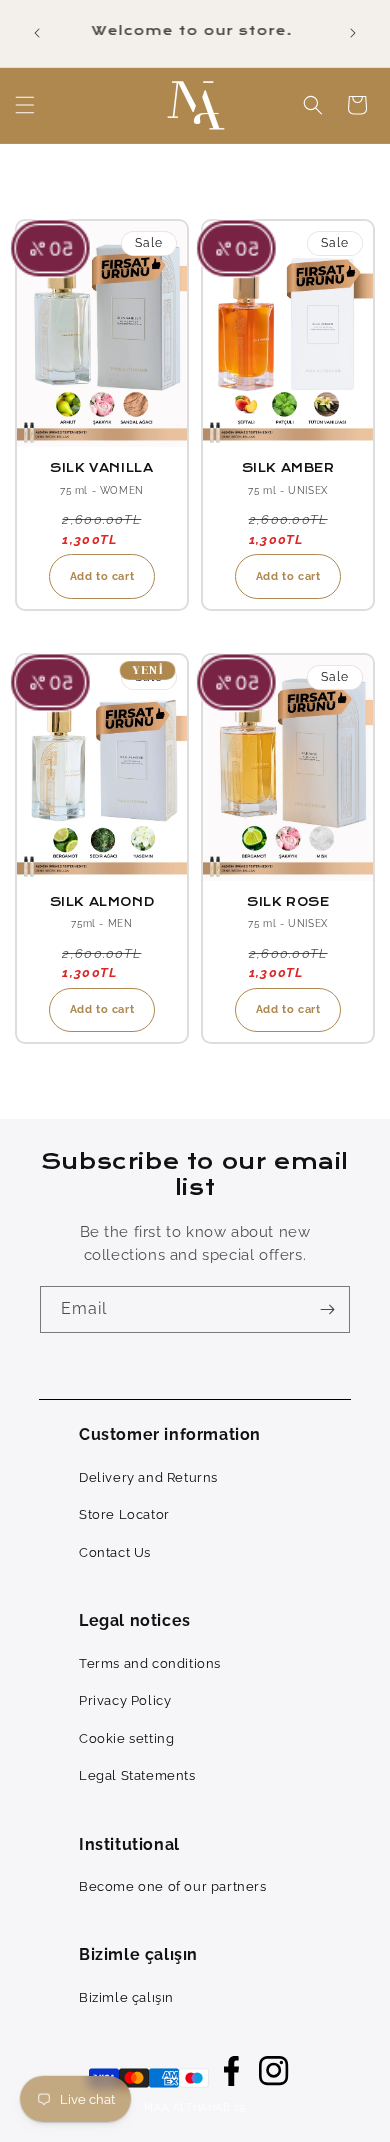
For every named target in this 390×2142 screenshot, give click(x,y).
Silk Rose (288, 902)
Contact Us (115, 1552)
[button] (25, 105)
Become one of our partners (173, 1886)
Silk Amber (288, 468)
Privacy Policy (125, 1700)
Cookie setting (126, 1738)
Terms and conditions (150, 1663)
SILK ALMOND (102, 902)
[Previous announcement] (37, 33)
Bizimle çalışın (126, 1997)
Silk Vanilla (101, 468)
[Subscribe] (327, 1309)
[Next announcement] (353, 33)
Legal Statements (137, 1775)
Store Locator (124, 1514)
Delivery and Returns (148, 1477)
